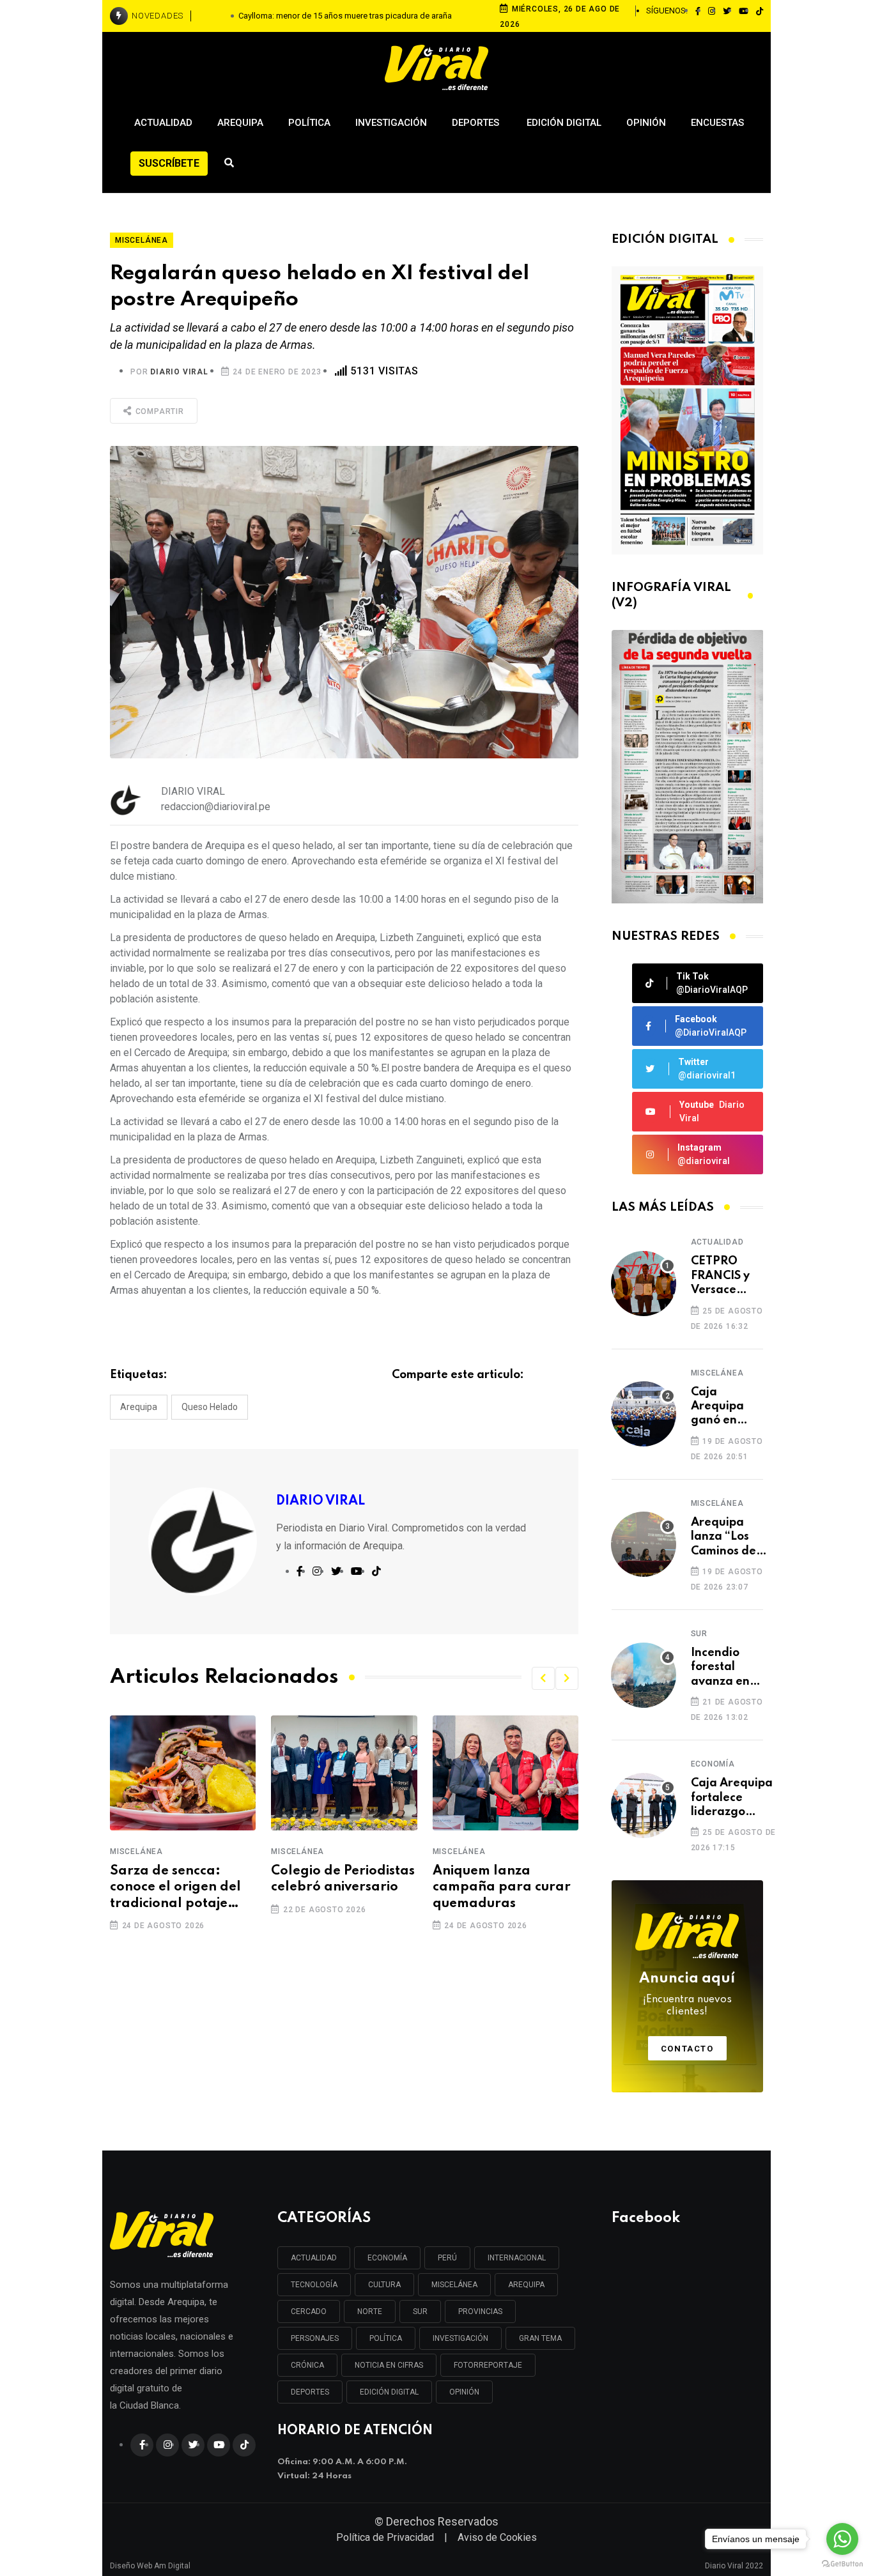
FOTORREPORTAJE (488, 2365)
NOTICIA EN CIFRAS (389, 2365)
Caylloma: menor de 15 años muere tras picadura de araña (345, 16)
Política (309, 123)
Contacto (687, 2049)
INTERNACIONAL (517, 2258)
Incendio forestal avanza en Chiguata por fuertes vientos (722, 1668)
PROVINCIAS (480, 2311)
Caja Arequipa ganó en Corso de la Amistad (722, 1407)
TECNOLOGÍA (314, 2285)
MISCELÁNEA (454, 2285)
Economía (713, 1764)
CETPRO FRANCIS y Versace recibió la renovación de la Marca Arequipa (725, 1276)
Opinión (646, 123)
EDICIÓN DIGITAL (389, 2392)
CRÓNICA (307, 2365)
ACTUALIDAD (314, 2258)
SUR (420, 2311)
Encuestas (717, 123)
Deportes (477, 123)
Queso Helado (210, 1407)
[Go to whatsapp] (842, 2539)
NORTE (370, 2311)
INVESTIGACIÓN (460, 2338)
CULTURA (384, 2285)
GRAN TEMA (540, 2338)
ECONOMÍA (387, 2258)
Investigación (391, 123)
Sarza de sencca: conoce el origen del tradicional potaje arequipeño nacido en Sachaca (181, 1889)
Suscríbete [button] (169, 163)
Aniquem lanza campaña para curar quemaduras (502, 1887)
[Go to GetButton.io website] (842, 2563)
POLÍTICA (386, 2338)
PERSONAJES (315, 2338)
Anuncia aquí (687, 1995)
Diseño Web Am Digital (150, 2561)
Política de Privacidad (385, 2537)
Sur (699, 1634)
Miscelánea (136, 1851)
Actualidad (163, 123)
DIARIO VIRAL (179, 372)
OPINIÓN (464, 2392)
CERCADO (309, 2311)
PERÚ (447, 2258)
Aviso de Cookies (497, 2537)
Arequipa (240, 123)
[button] (543, 1678)
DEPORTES (310, 2392)
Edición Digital (564, 123)
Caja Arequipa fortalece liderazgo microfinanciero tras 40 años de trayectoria (735, 1798)
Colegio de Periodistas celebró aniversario (343, 1879)
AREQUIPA (526, 2285)
